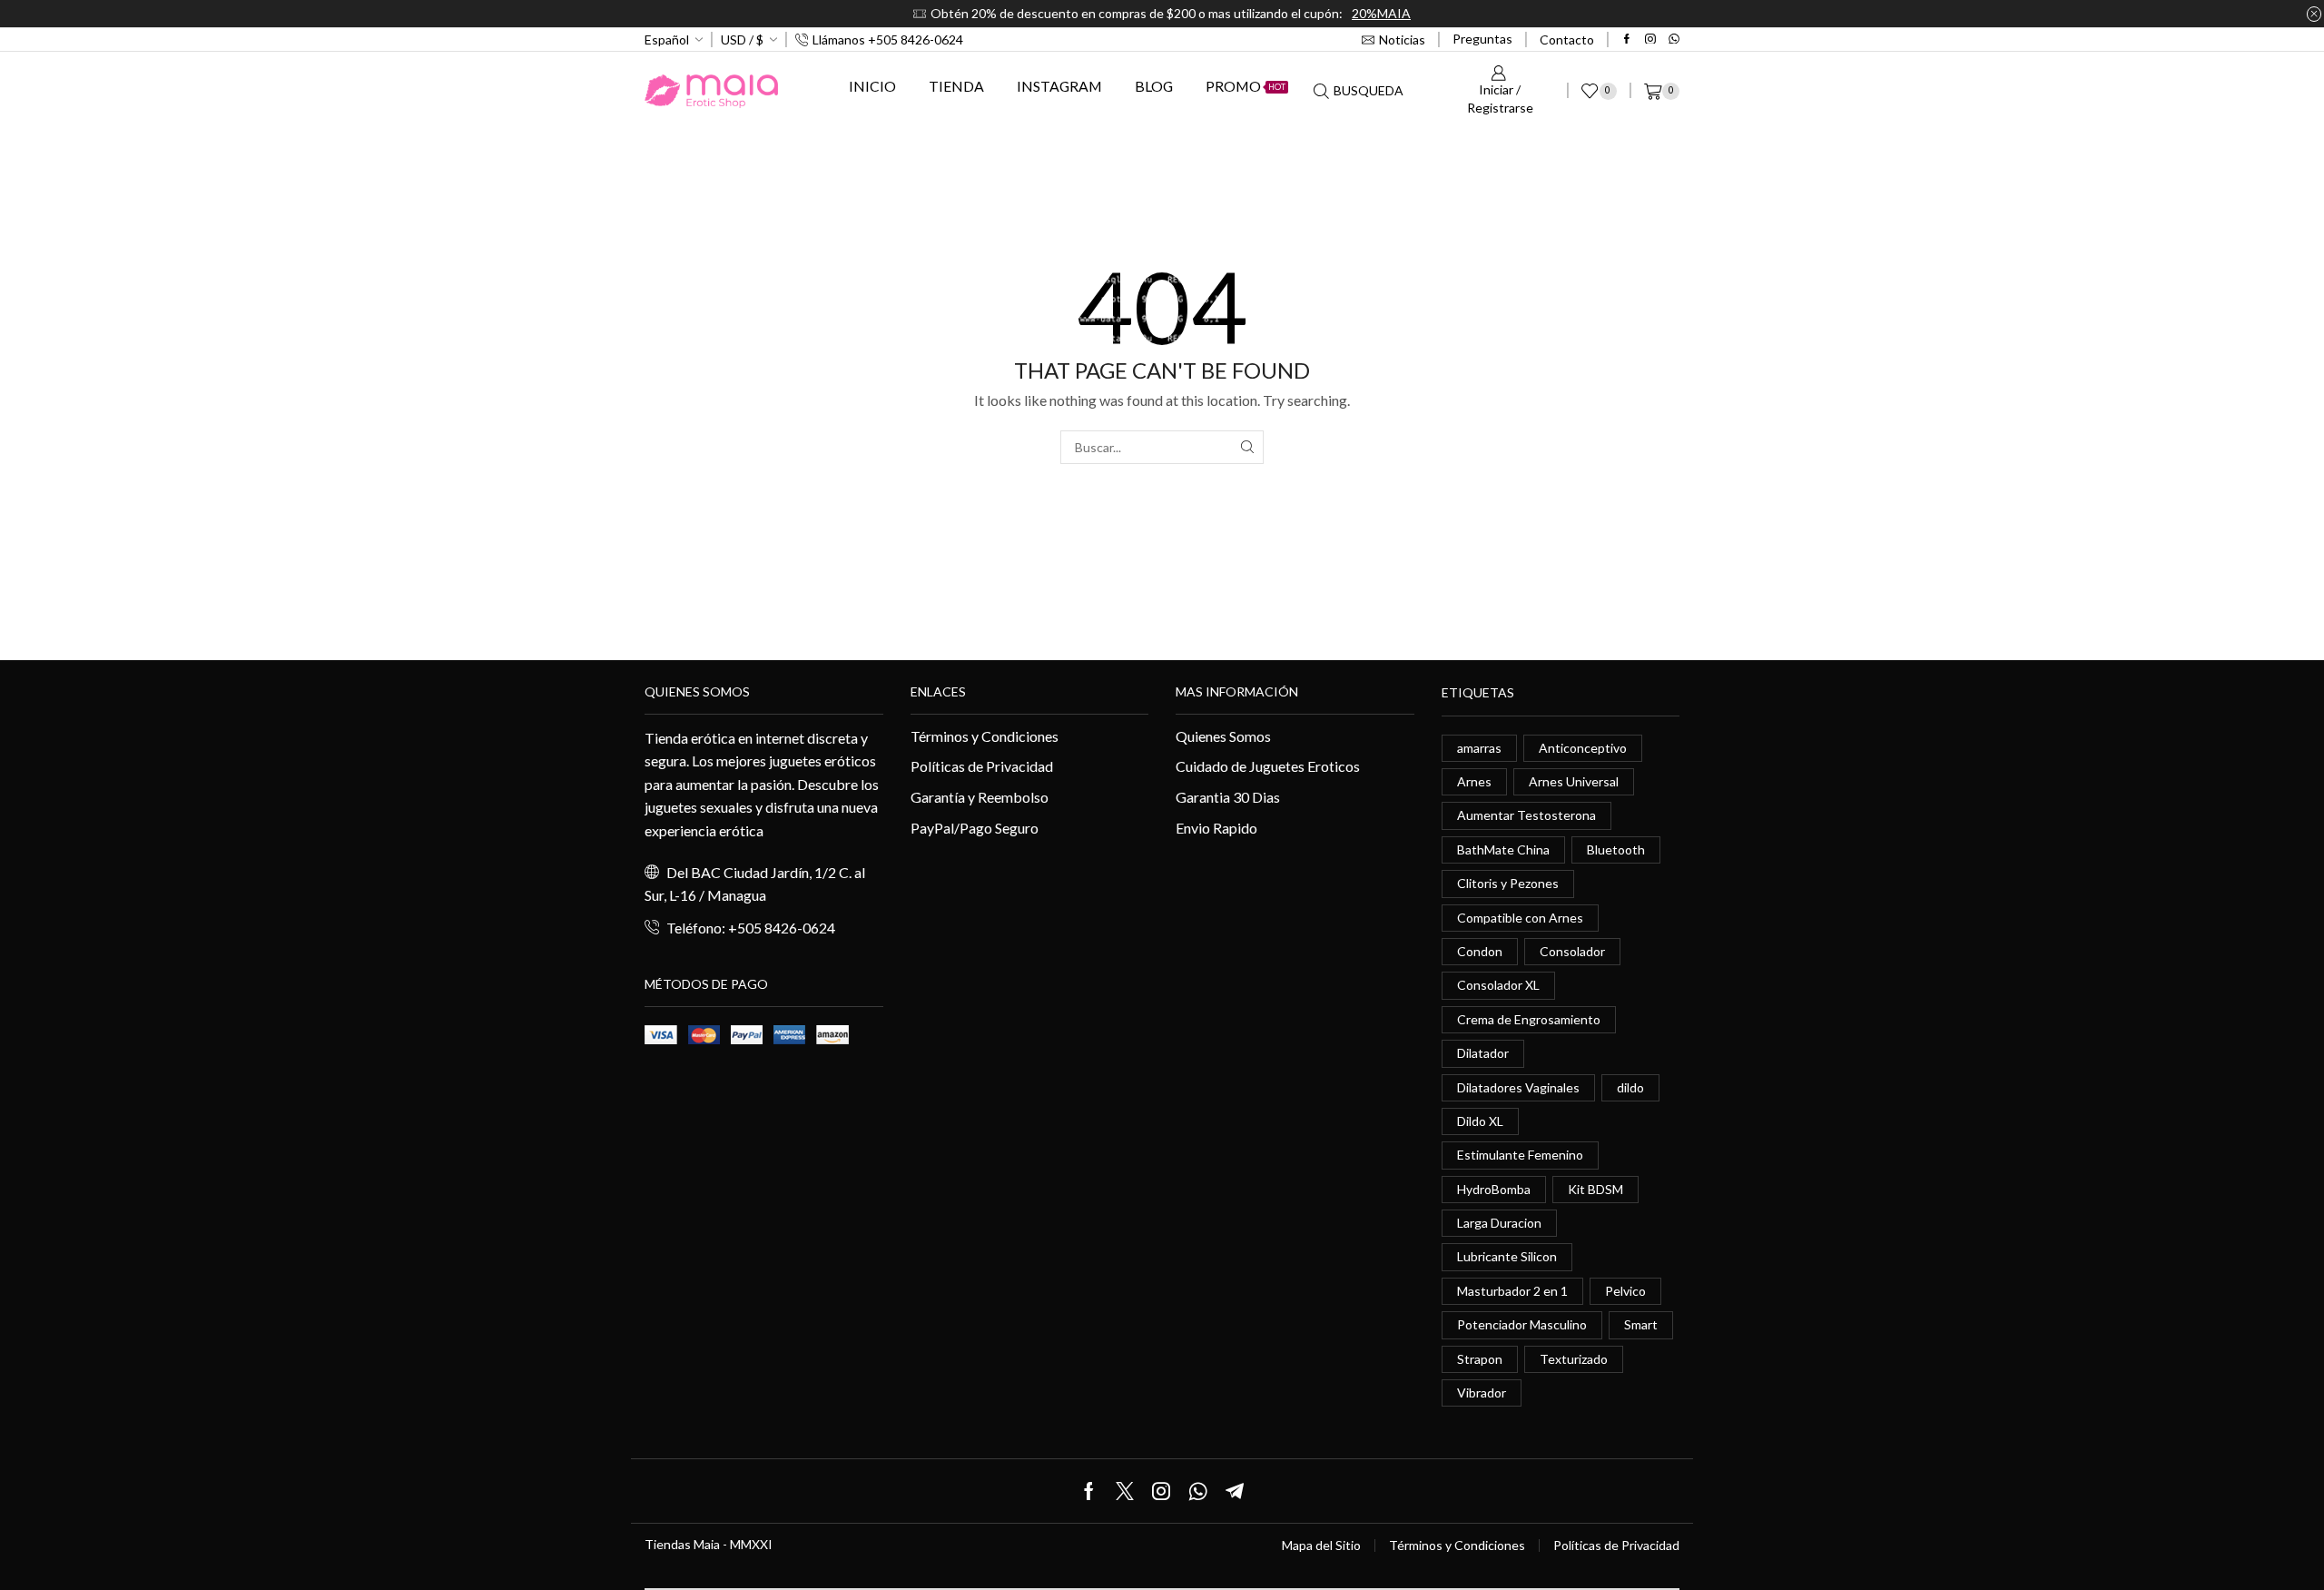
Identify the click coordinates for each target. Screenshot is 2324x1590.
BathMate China (1503, 849)
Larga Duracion (1499, 1223)
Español (667, 40)
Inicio (872, 86)
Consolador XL (1498, 985)
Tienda (956, 86)
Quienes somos (697, 691)
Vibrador (1482, 1392)
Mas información (1237, 691)
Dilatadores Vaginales (1518, 1087)
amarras (1479, 748)
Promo (1246, 86)
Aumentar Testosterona (1526, 815)
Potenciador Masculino (1522, 1324)
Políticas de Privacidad (982, 766)
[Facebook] (1627, 40)
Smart (1641, 1324)
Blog (1154, 86)
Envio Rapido (1216, 828)
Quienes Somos (1223, 736)
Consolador (1572, 951)
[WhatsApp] (1674, 40)
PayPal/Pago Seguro (975, 828)
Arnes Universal (1574, 781)
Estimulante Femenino (1520, 1155)
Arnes (1474, 781)
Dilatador (1483, 1053)
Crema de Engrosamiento (1529, 1019)
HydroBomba (1494, 1189)
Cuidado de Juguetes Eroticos (1268, 766)
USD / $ (742, 40)
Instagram (1059, 86)
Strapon (1480, 1359)
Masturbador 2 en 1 (1512, 1291)
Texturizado (1574, 1359)
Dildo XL (1480, 1121)
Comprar (1659, 13)
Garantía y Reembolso (980, 797)
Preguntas (1482, 39)
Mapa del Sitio (1321, 1546)
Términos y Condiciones (985, 736)
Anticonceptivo (1583, 748)
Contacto (1567, 40)
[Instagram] (1650, 40)
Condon (1480, 951)
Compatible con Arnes (1520, 918)
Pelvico (1625, 1291)
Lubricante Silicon (1507, 1256)
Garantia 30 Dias (1228, 797)
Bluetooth (1616, 849)
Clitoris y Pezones (1508, 883)
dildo (1630, 1087)
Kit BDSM (1595, 1189)
